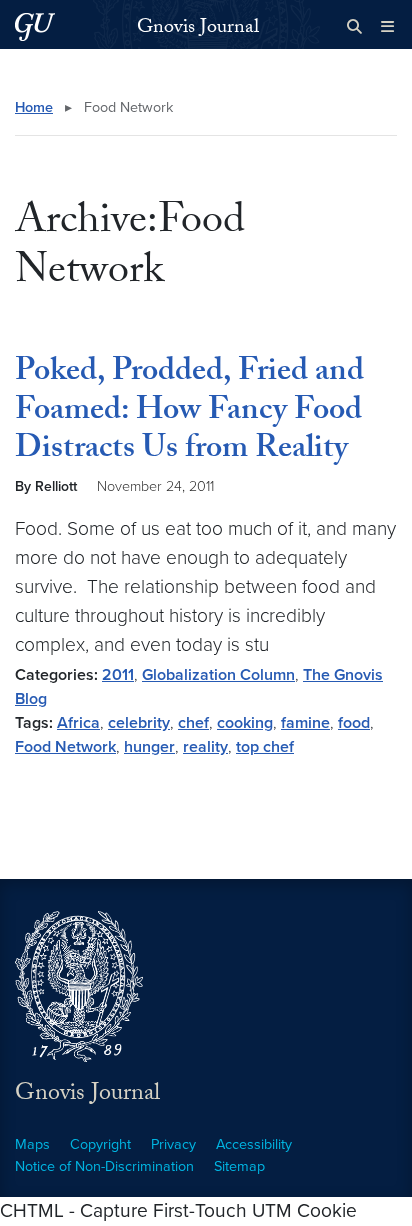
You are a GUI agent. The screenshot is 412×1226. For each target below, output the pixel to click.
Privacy (173, 1144)
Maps (32, 1144)
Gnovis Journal (198, 29)
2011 (118, 675)
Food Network (65, 747)
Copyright (100, 1144)
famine (305, 723)
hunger (149, 747)
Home (34, 107)
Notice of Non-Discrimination (104, 1166)
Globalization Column (218, 675)
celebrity (139, 723)
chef (193, 723)
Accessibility (254, 1144)
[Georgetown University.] (35, 26)
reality (205, 747)
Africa (78, 723)
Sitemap (239, 1166)
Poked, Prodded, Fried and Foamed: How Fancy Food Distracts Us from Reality (189, 412)
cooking (245, 723)
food (354, 723)
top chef (265, 747)
